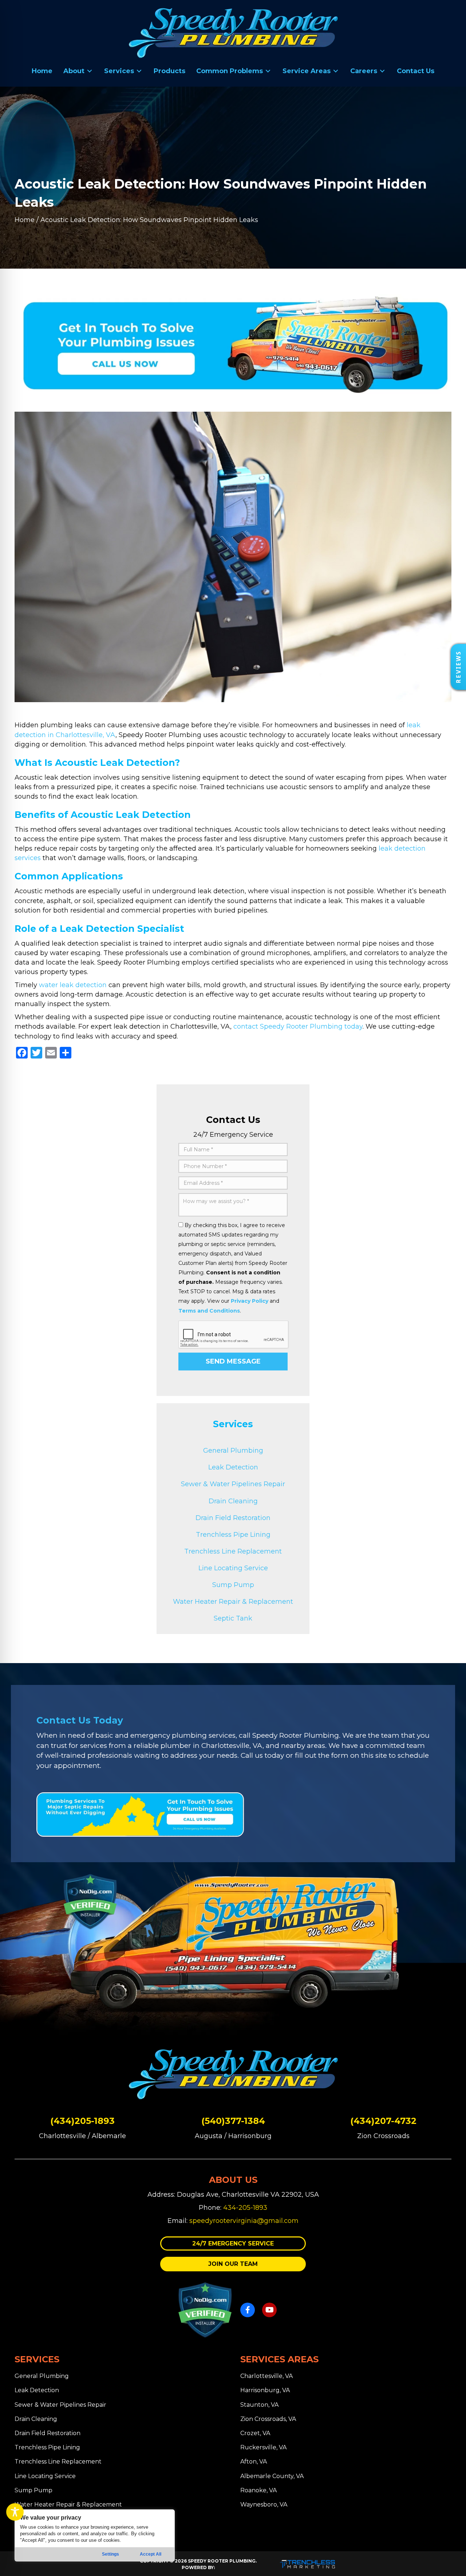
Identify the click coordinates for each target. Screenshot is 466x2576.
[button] (233, 2243)
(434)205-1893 (82, 2121)
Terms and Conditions (209, 1311)
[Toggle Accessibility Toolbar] (15, 2512)
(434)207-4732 (383, 2121)
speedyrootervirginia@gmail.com (244, 2221)
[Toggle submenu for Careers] (382, 71)
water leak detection (73, 985)
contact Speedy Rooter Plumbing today (298, 1026)
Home (25, 220)
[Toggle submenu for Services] (139, 71)
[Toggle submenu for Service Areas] (336, 71)
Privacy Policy (250, 1301)
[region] (95, 2535)
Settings (110, 2554)
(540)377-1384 (233, 2121)
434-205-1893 (245, 2208)
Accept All (151, 2554)
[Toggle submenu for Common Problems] (268, 71)
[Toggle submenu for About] (90, 71)
